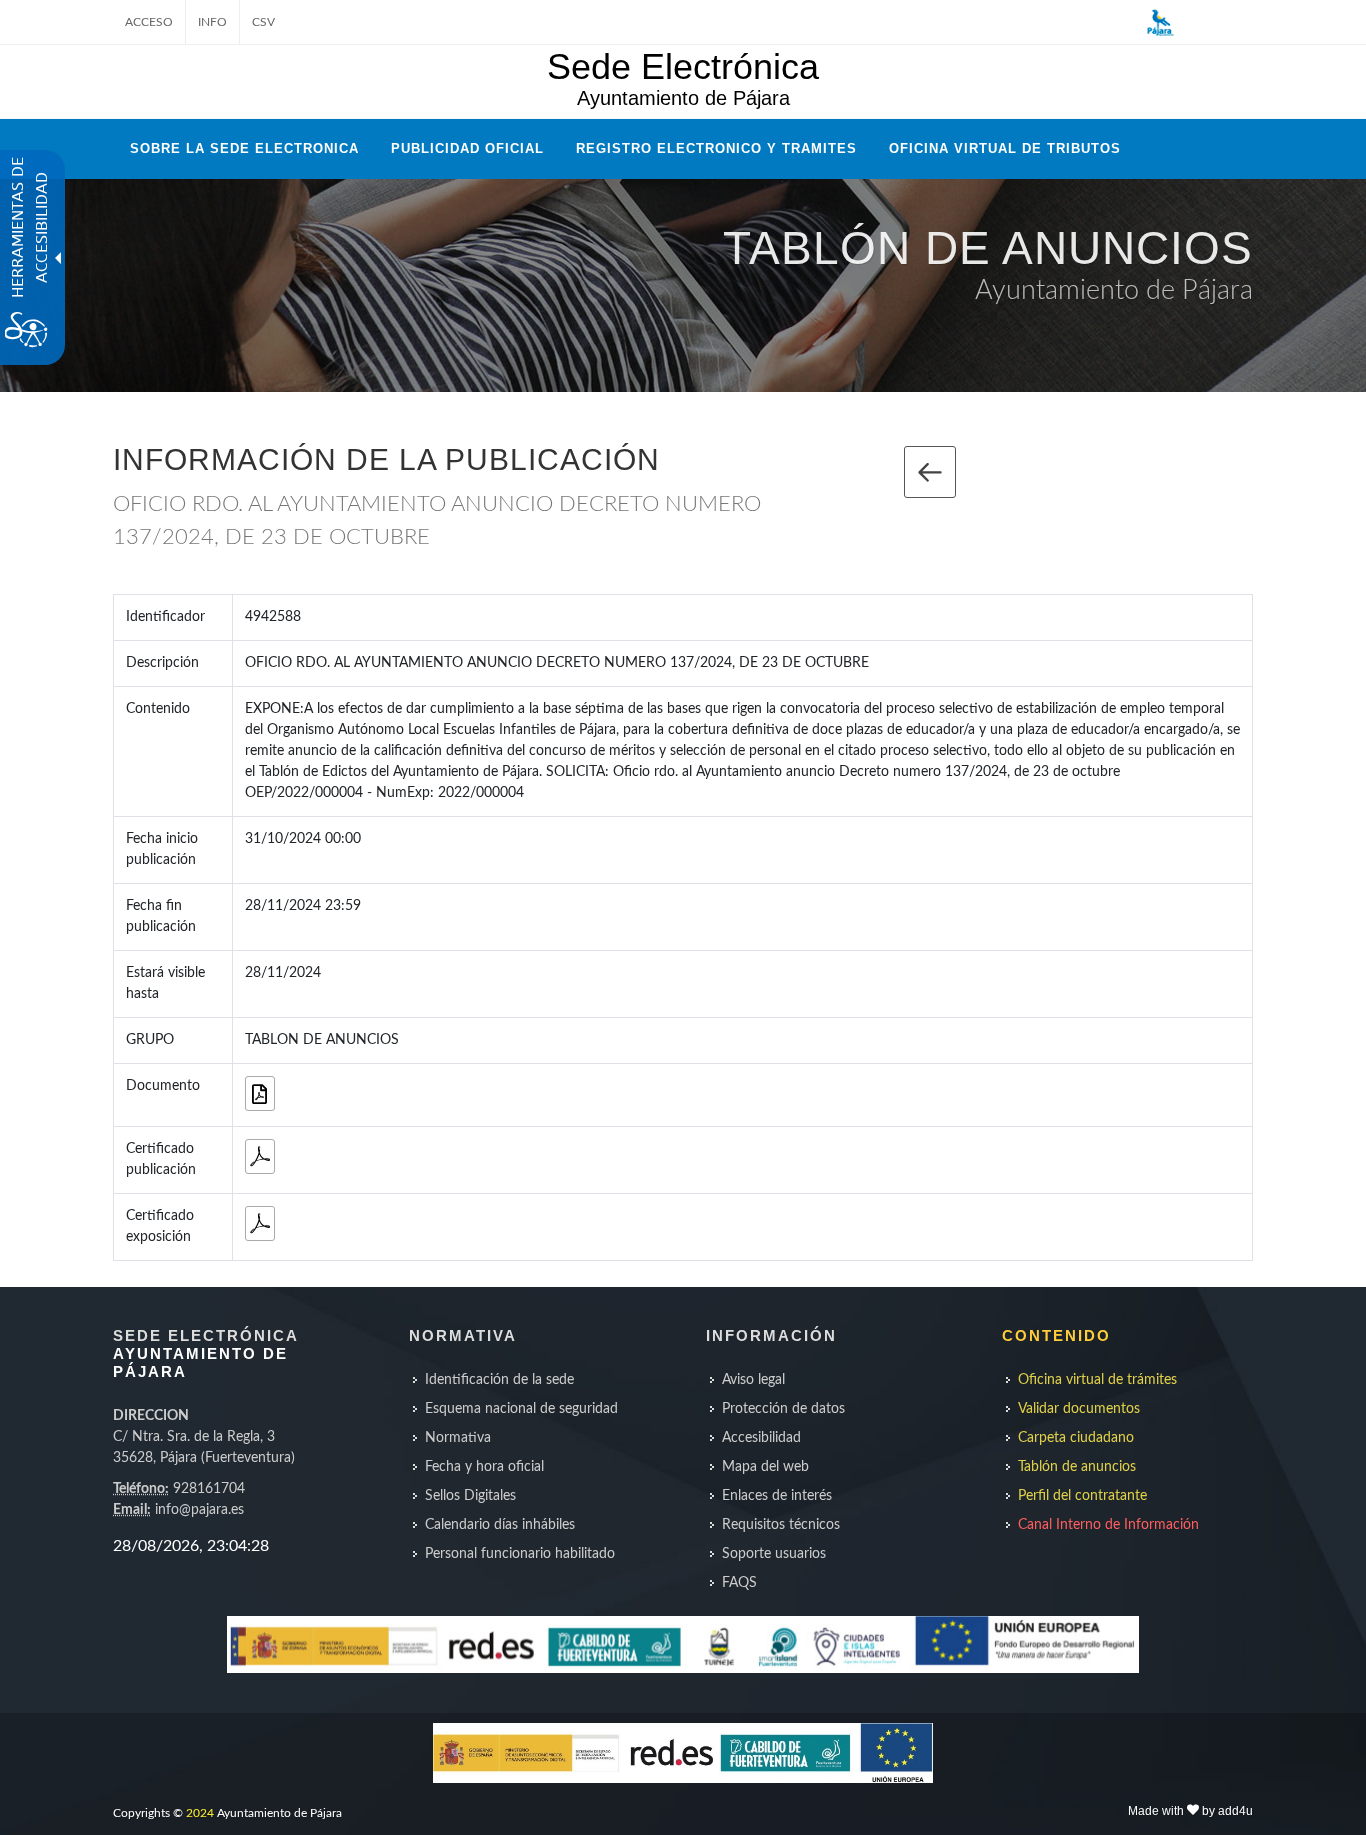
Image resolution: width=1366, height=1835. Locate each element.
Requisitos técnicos (781, 1525)
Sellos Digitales (470, 1496)
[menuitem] (534, 1380)
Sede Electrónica (683, 66)
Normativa (458, 1438)
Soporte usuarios (774, 1554)
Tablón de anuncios (1077, 1467)
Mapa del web (765, 1467)
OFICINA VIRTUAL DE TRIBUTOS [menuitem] (1005, 148)
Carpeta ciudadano (1076, 1438)
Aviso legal (753, 1380)
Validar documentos (1079, 1409)
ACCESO (149, 22)
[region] (235, 1546)
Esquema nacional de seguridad (521, 1409)
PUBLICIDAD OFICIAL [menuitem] (467, 148)
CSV (263, 22)
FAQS (739, 1583)
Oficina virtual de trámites (1097, 1380)
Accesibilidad (761, 1438)
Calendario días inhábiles (500, 1525)
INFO (212, 22)
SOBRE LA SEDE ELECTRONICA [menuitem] (244, 148)
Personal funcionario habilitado (520, 1554)
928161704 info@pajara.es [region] (204, 1463)
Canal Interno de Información (1108, 1525)
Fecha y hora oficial (484, 1467)
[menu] (534, 1467)
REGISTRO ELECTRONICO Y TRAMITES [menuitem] (716, 148)
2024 (200, 1813)
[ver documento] (260, 1093)
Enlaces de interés (777, 1496)
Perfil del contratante (1082, 1496)
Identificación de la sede (499, 1380)
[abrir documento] (260, 1156)
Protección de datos (783, 1409)
